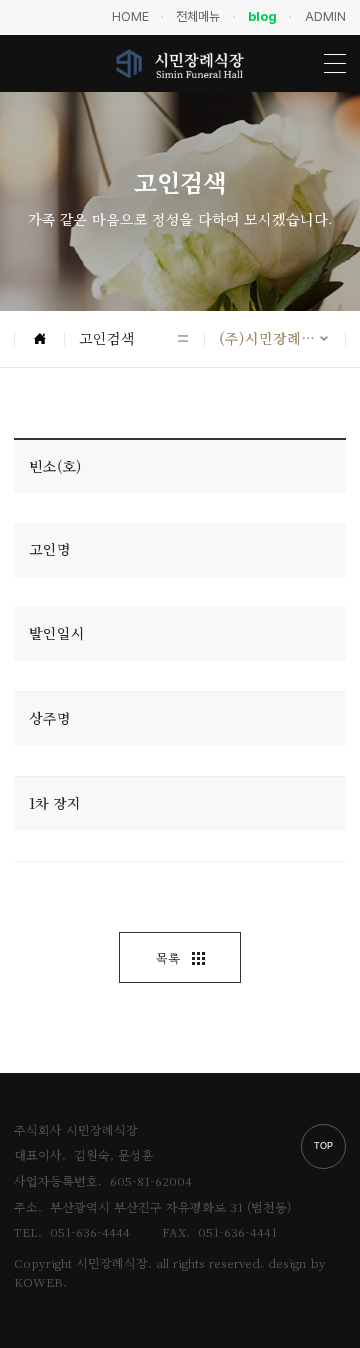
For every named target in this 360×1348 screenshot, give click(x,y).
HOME (130, 16)
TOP (323, 1146)
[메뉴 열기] (335, 63)
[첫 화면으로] (39, 339)
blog (262, 16)
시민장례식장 (180, 63)
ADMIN (325, 16)
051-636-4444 (90, 1231)
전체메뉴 (198, 16)
